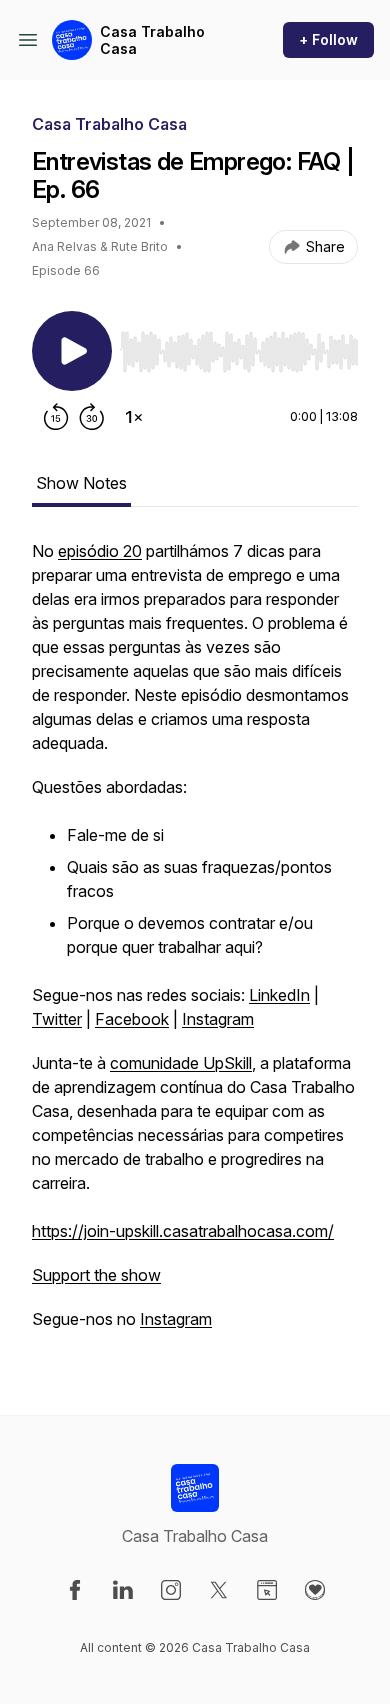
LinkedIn (279, 995)
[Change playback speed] (134, 417)
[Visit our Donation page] (315, 1590)
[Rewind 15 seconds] (56, 417)
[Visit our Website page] (267, 1590)
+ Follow (328, 39)
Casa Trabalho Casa (152, 40)
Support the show (96, 1275)
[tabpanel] (195, 945)
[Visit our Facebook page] (75, 1590)
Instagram (218, 1019)
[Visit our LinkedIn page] (123, 1590)
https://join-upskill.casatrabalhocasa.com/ (183, 1231)
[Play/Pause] (72, 351)
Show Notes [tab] (81, 483)
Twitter (57, 1019)
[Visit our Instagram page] (171, 1590)
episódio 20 (100, 551)
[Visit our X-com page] (219, 1590)
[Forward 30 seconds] (92, 417)
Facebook (132, 1019)
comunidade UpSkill (181, 1063)
